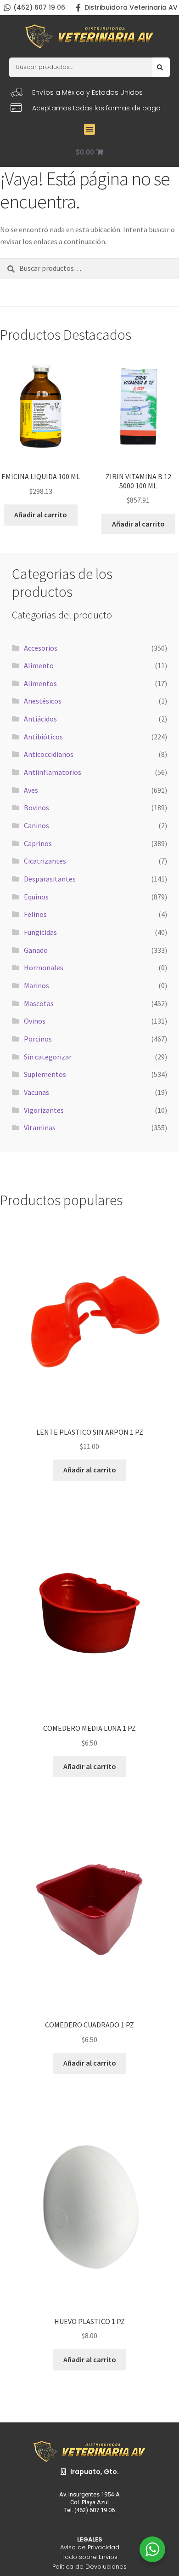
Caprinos (38, 843)
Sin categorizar (48, 1057)
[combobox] (81, 67)
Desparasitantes (50, 879)
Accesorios (41, 648)
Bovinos (36, 807)
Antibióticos (43, 737)
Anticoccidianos (49, 754)
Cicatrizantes (45, 861)
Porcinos (38, 1039)
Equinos (36, 897)
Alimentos (40, 683)
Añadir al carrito (41, 515)
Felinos (35, 914)
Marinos (36, 985)
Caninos (36, 825)
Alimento (39, 665)
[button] (89, 129)
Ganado (36, 950)
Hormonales (44, 967)
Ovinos (35, 1021)
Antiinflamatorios (53, 772)
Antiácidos (40, 719)
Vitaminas (40, 1128)
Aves (31, 790)
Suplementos (45, 1074)
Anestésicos (43, 701)
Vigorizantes (44, 1110)
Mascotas (39, 1003)
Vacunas (36, 1092)
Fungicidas (40, 932)
